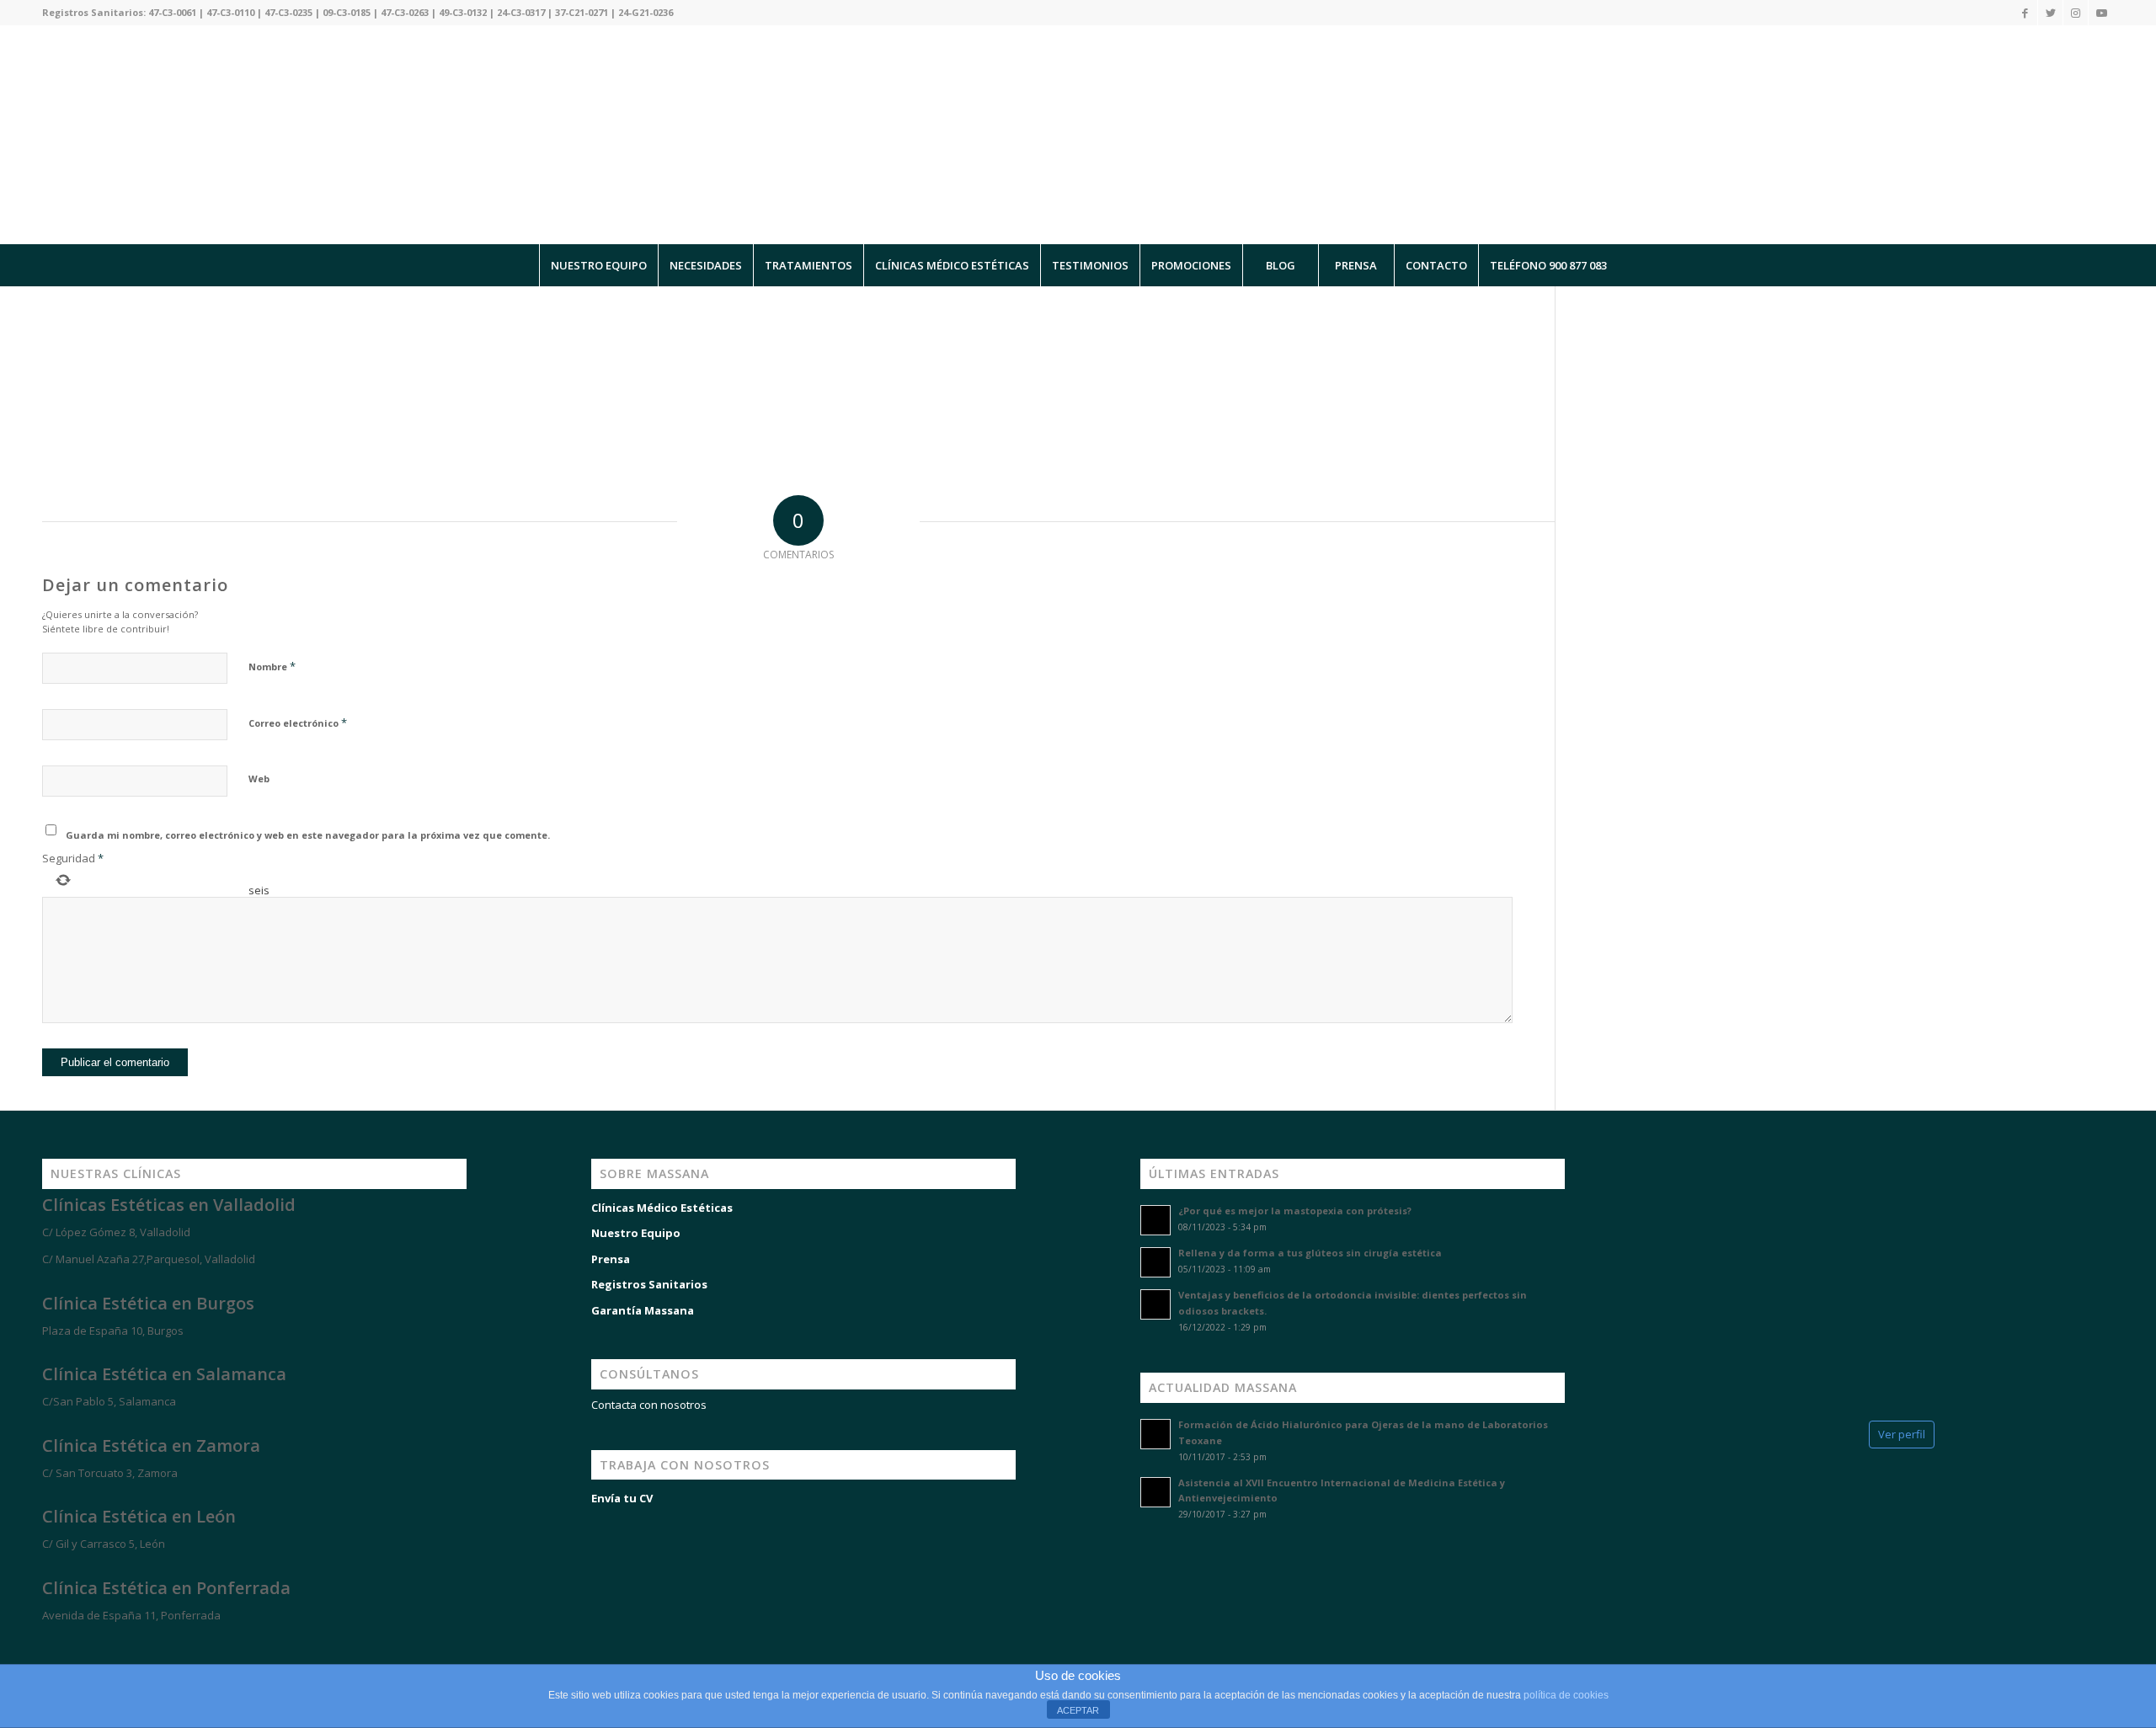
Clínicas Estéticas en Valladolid (169, 1205)
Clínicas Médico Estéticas (662, 1208)
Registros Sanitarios (649, 1284)
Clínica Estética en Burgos (148, 1303)
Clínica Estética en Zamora (151, 1445)
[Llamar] (84, 1645)
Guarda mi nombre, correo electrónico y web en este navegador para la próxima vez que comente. (308, 835)
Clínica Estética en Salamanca (164, 1374)
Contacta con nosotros (649, 1405)
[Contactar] (135, 1645)
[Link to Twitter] (2050, 13)
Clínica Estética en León (139, 1516)
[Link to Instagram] (2076, 13)
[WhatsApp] (34, 1645)
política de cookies (1566, 1695)
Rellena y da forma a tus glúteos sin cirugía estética (1310, 1253)
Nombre (272, 666)
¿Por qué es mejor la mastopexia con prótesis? (1295, 1211)
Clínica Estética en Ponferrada (166, 1588)
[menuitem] (598, 265)
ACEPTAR (1078, 1710)
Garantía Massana (643, 1310)
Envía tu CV (622, 1498)
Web (259, 779)
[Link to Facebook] (2025, 13)
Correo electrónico (298, 723)
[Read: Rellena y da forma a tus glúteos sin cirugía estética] (1155, 1262)
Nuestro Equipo (636, 1233)
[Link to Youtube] (2101, 13)
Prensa (611, 1259)
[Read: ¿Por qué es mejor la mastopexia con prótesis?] (1155, 1220)
